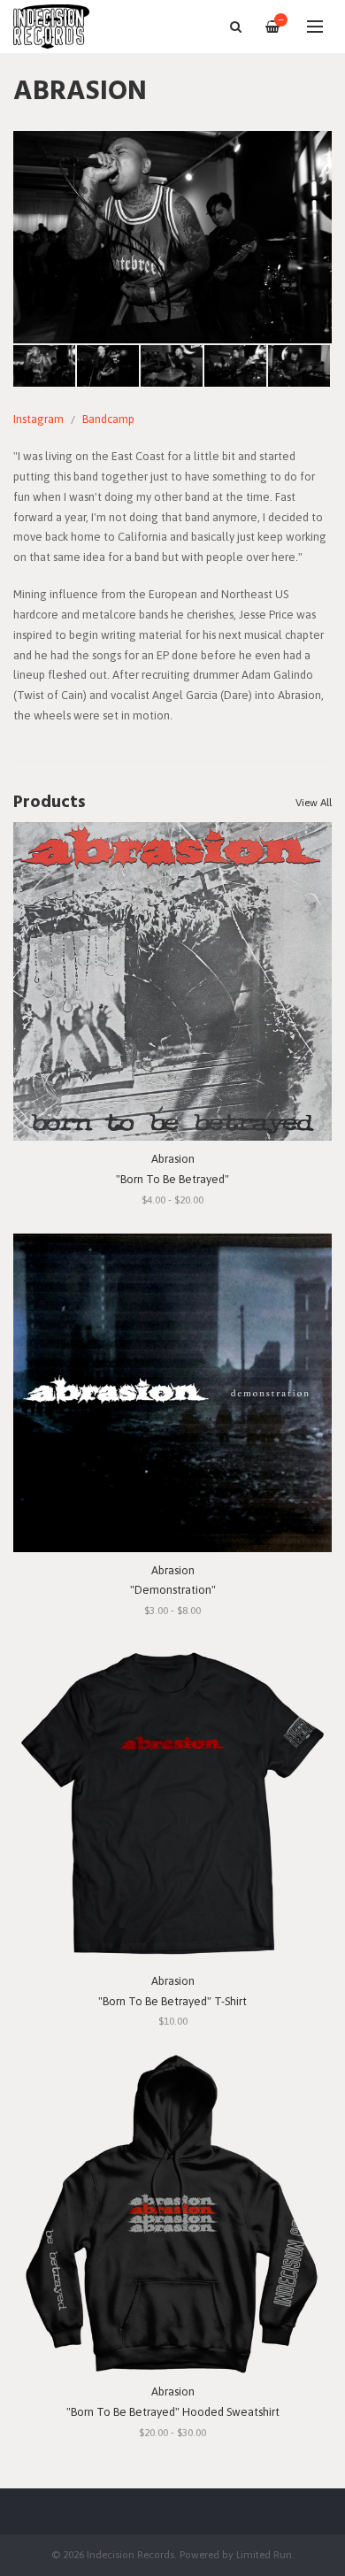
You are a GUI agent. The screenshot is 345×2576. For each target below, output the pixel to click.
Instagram (38, 419)
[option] (172, 237)
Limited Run (264, 2554)
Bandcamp (108, 419)
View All (314, 803)
